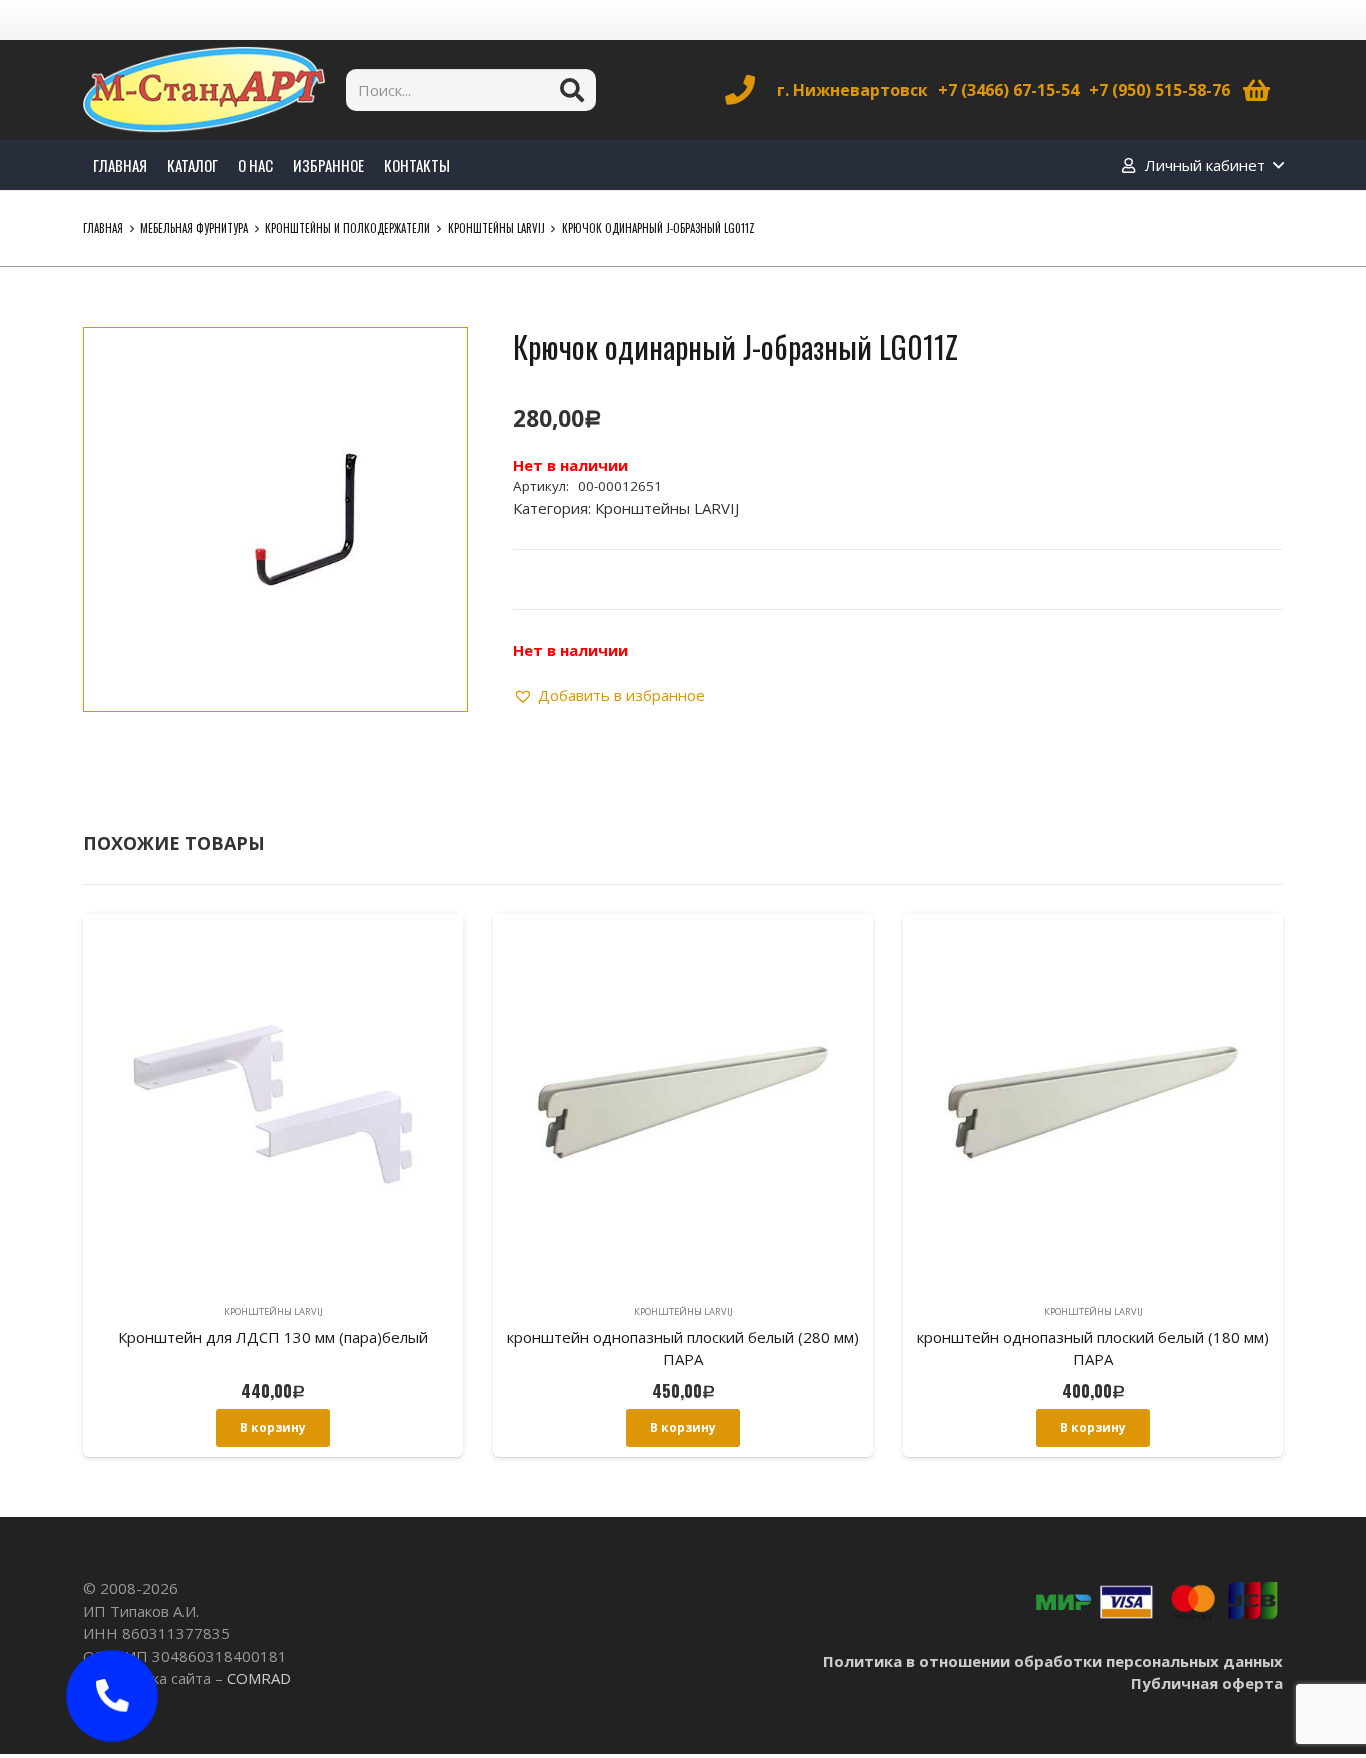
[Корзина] (1256, 90)
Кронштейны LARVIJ (496, 228)
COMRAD (259, 1678)
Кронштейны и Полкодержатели (347, 228)
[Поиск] (572, 90)
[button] (437, 358)
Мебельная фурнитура (194, 228)
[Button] (112, 1696)
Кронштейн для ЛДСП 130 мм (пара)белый (273, 1337)
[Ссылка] (204, 90)
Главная (103, 228)
